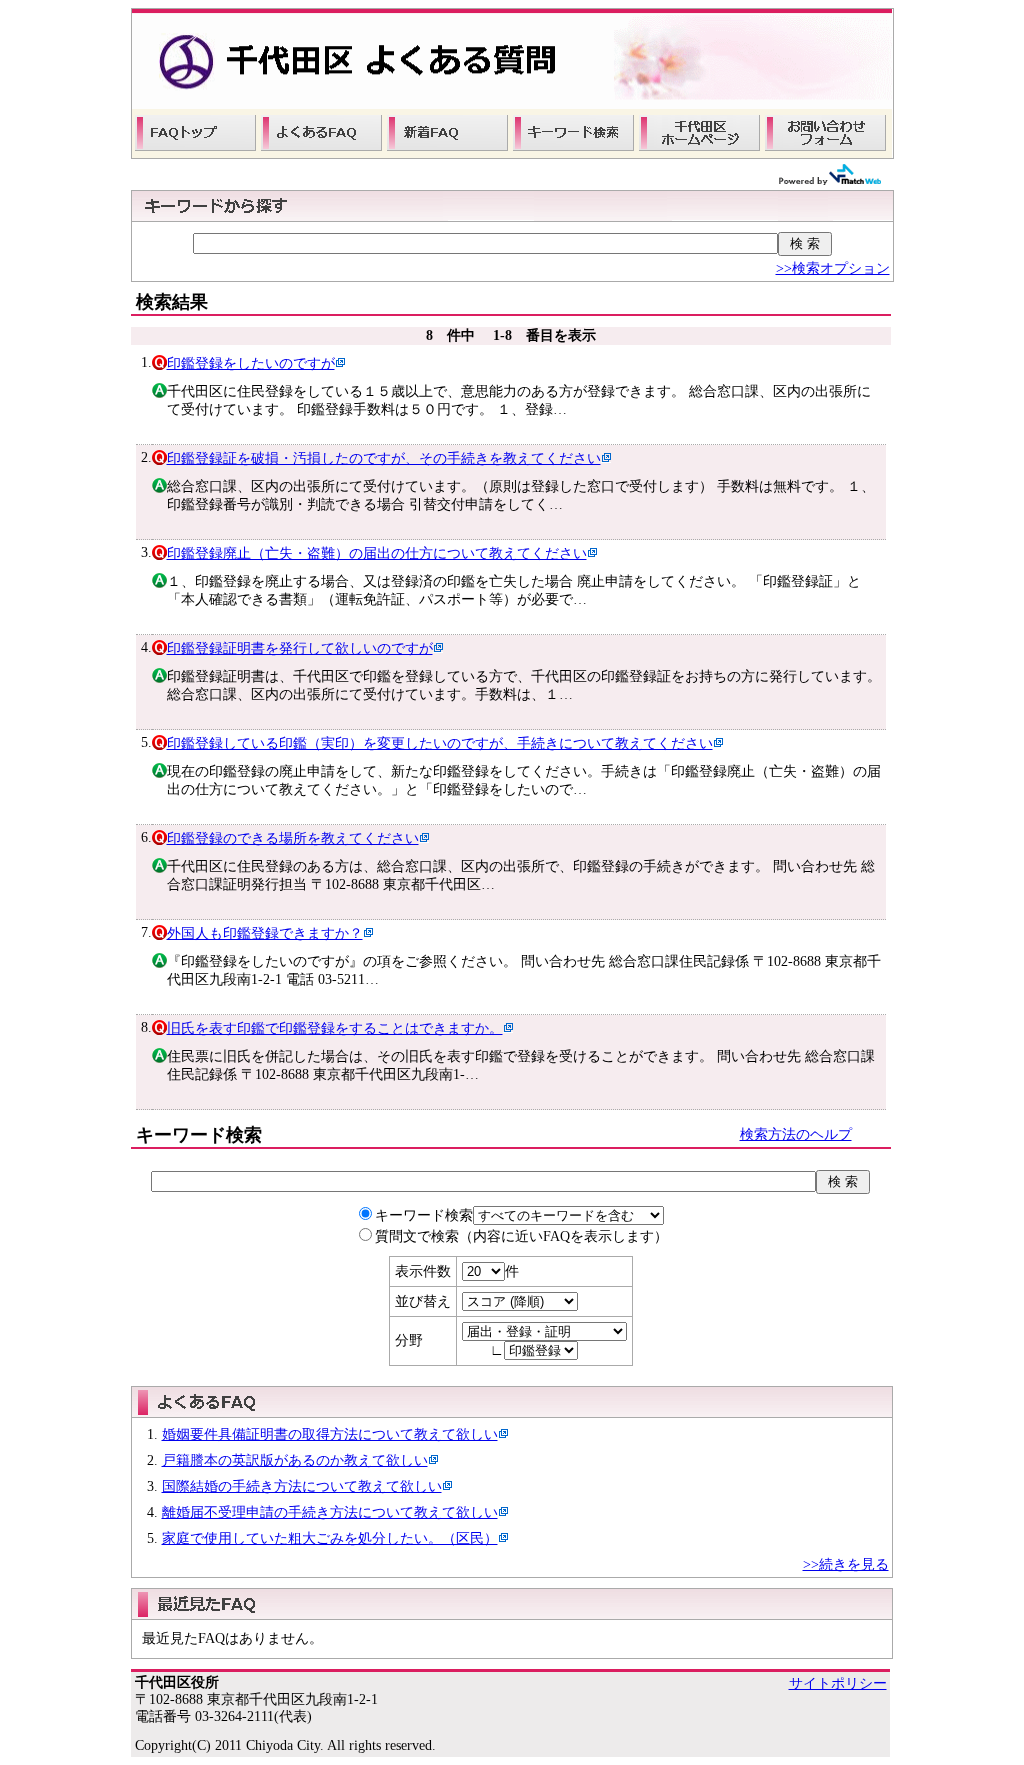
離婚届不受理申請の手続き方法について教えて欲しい (330, 1512)
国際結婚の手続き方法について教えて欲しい (302, 1486)
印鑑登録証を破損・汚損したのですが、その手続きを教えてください (384, 458)
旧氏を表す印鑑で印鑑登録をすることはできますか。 (335, 1028)
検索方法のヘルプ (796, 1134)
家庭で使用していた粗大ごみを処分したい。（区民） (330, 1538)
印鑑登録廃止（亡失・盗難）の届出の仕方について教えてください (377, 553)
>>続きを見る (846, 1564)
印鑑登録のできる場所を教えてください (293, 838)
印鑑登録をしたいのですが (251, 363)
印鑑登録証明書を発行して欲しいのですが (300, 648)
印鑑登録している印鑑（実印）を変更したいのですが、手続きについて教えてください (440, 743)
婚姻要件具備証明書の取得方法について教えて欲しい (330, 1434)
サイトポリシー (838, 1683)
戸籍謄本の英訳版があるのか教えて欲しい (295, 1460)
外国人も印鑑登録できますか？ (265, 933)
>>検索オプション (833, 268)
